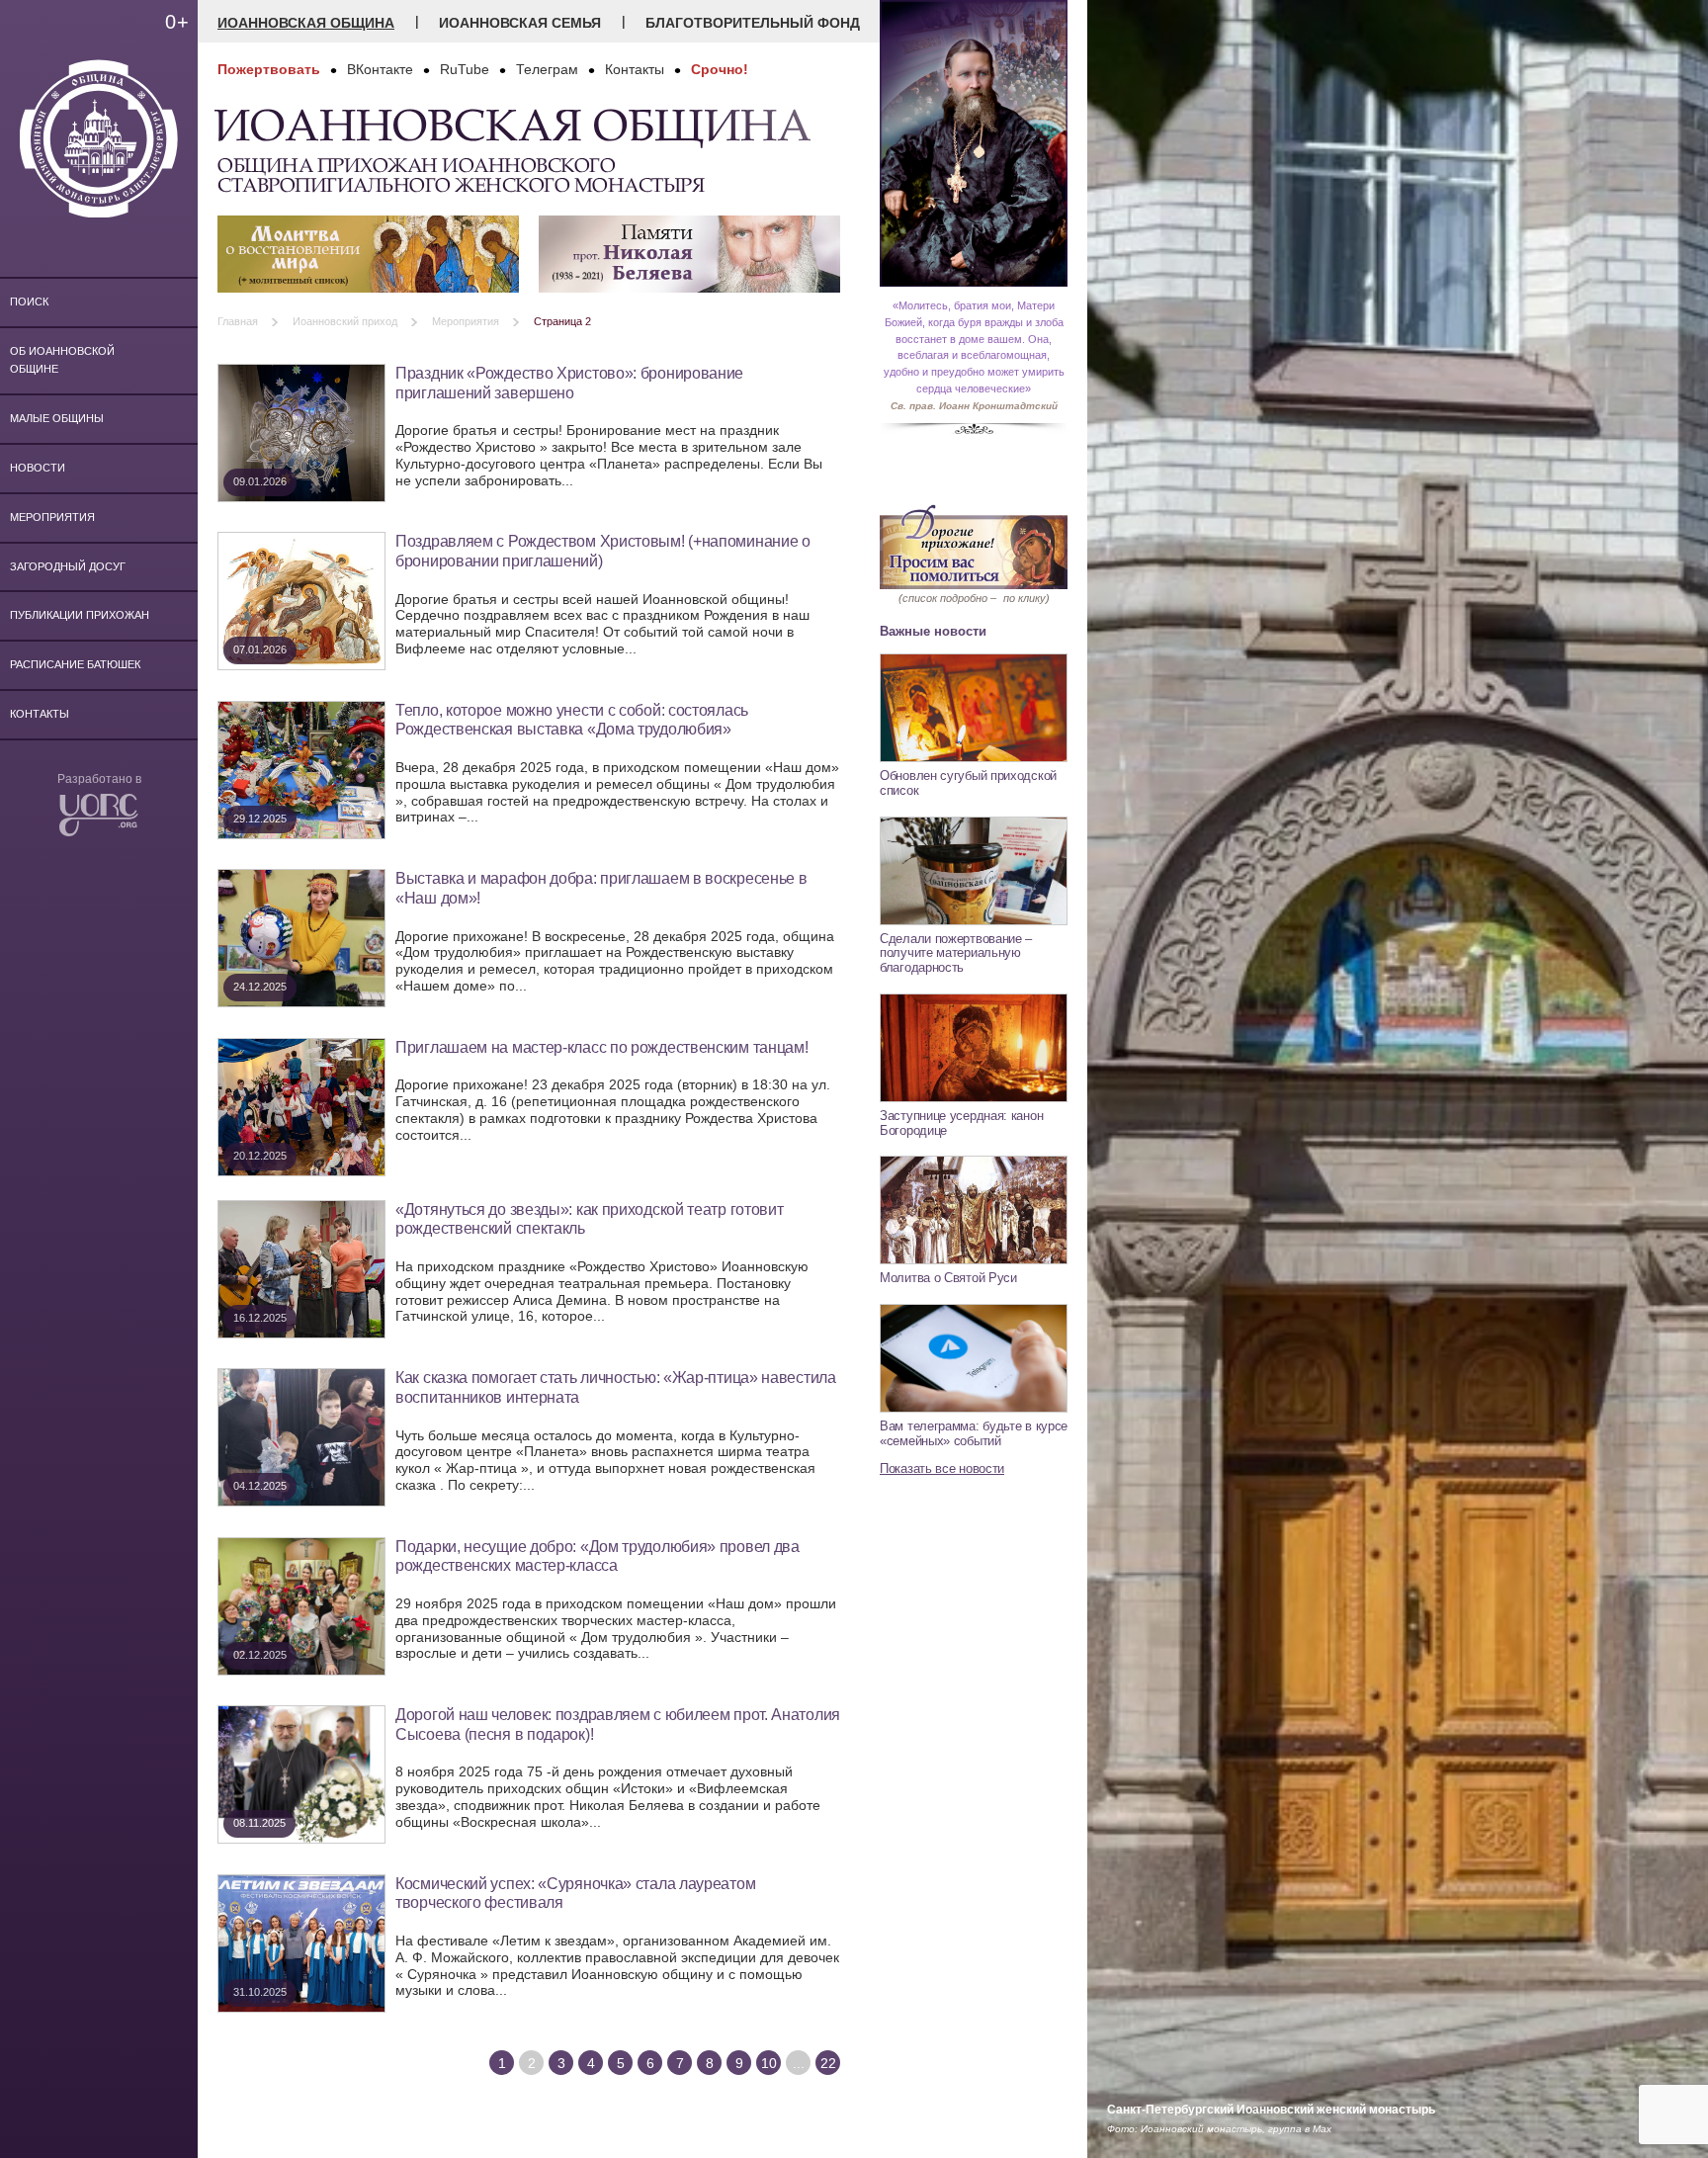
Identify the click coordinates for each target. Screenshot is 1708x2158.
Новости (38, 468)
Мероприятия (52, 517)
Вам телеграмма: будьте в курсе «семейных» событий (974, 1433)
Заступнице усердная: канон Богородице (961, 1123)
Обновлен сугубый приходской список (968, 783)
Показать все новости (942, 1468)
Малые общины (57, 418)
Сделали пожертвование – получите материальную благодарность (956, 953)
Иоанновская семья (520, 23)
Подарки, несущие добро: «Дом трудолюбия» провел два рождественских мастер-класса (598, 1556)
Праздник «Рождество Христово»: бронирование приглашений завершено (569, 383)
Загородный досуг (68, 566)
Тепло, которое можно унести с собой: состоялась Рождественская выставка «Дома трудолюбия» (572, 720)
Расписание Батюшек (75, 664)
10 (769, 2063)
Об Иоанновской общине (62, 360)
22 (828, 2063)
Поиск (29, 302)
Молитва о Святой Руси (948, 1278)
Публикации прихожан (80, 615)
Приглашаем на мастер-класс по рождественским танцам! (601, 1047)
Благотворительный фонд (753, 23)
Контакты (40, 714)
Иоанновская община (306, 23)
